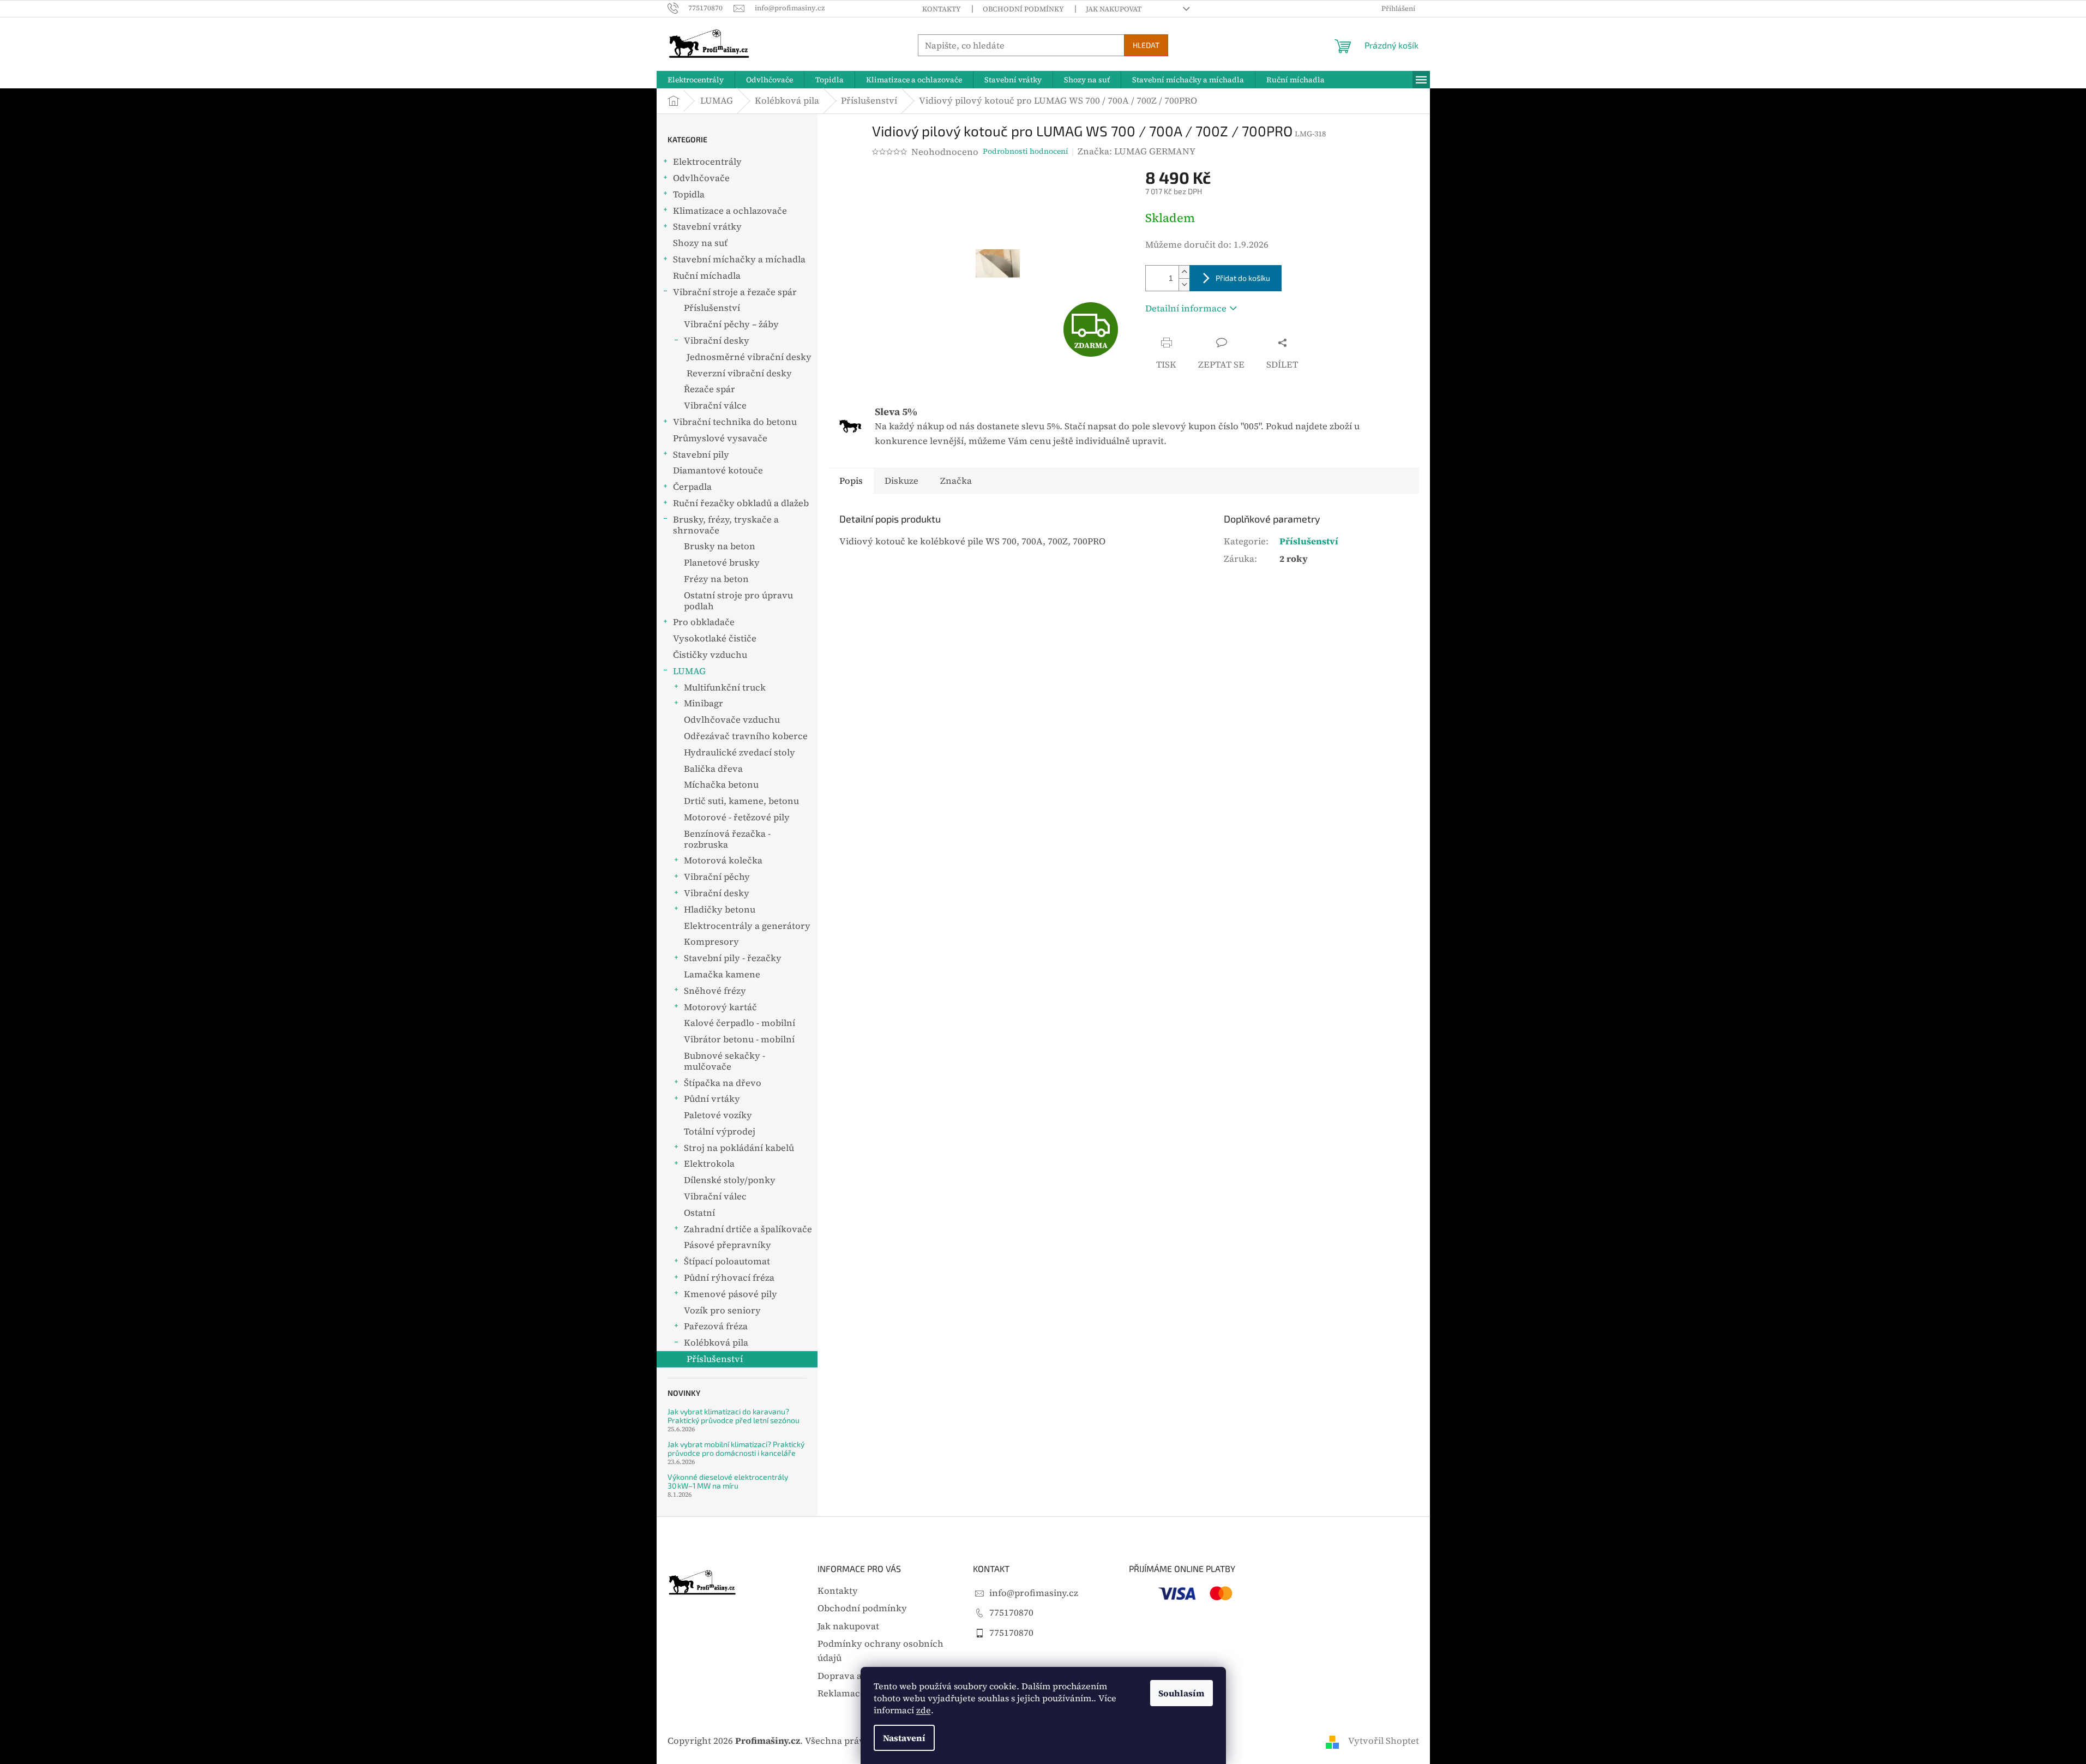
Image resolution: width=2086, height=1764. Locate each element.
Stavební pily (701, 455)
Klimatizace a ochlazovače (730, 211)
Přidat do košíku (1243, 278)
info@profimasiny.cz (1034, 1593)
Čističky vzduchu (710, 655)
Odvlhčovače (701, 178)
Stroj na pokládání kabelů (739, 1148)
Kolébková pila (716, 1343)
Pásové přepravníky (728, 1245)
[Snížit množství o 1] (1184, 284)
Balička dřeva (713, 769)
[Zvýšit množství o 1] (1184, 272)
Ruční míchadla (707, 276)
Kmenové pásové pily (731, 1294)
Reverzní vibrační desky (739, 373)
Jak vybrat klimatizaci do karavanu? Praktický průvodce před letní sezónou (734, 1416)
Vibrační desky (717, 341)
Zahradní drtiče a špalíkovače (748, 1229)
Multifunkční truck (725, 688)
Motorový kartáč (720, 1007)
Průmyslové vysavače (720, 438)
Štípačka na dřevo (723, 1083)
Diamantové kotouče (718, 470)
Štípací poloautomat (727, 1261)
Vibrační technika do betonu (735, 422)
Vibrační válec (715, 1196)
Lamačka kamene (722, 974)
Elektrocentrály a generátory (747, 926)
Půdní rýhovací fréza (729, 1278)
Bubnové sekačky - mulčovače (725, 1061)
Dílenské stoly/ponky (730, 1180)
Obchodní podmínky (1023, 9)
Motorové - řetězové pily (737, 817)
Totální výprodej (720, 1132)
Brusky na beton (720, 546)
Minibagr (704, 703)
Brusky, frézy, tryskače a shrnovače (726, 525)
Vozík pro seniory (722, 1310)
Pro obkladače (704, 622)
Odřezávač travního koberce (746, 736)
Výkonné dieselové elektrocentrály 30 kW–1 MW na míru (728, 1481)
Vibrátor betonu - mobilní (739, 1039)
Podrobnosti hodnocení (1026, 151)
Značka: (1137, 151)
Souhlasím (1182, 1693)
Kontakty (942, 9)
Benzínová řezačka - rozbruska (727, 839)
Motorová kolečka (723, 860)
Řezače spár (710, 389)
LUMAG (689, 671)
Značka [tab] (956, 481)
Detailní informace (1186, 308)
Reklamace (841, 1693)
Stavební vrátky (707, 227)
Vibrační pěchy (717, 877)
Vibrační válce (715, 406)
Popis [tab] (851, 481)
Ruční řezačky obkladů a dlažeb (741, 503)
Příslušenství (712, 308)
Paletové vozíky (718, 1115)
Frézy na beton (716, 579)
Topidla (689, 194)
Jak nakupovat (1114, 9)
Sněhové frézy (715, 991)
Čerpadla (692, 487)
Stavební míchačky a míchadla (739, 259)
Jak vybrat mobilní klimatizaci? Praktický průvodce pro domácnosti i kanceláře (736, 1448)
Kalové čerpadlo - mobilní (740, 1023)
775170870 (1011, 1613)
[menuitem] (696, 80)
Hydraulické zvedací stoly (740, 752)
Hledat (1146, 45)
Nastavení (904, 1738)
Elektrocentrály (707, 162)
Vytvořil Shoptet (1384, 1741)
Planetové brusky (722, 563)
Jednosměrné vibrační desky (749, 357)
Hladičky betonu (720, 910)
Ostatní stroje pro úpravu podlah (738, 601)
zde (924, 1710)
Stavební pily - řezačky (733, 958)
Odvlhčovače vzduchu (732, 720)
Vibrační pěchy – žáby (731, 324)
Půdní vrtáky (712, 1099)
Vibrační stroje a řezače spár (735, 292)
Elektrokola (709, 1164)
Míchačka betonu (721, 785)
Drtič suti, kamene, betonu (741, 801)
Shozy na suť (700, 243)
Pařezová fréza (716, 1326)
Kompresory (711, 942)
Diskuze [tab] (901, 481)
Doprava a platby (854, 1676)
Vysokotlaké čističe (715, 638)
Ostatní (699, 1213)
